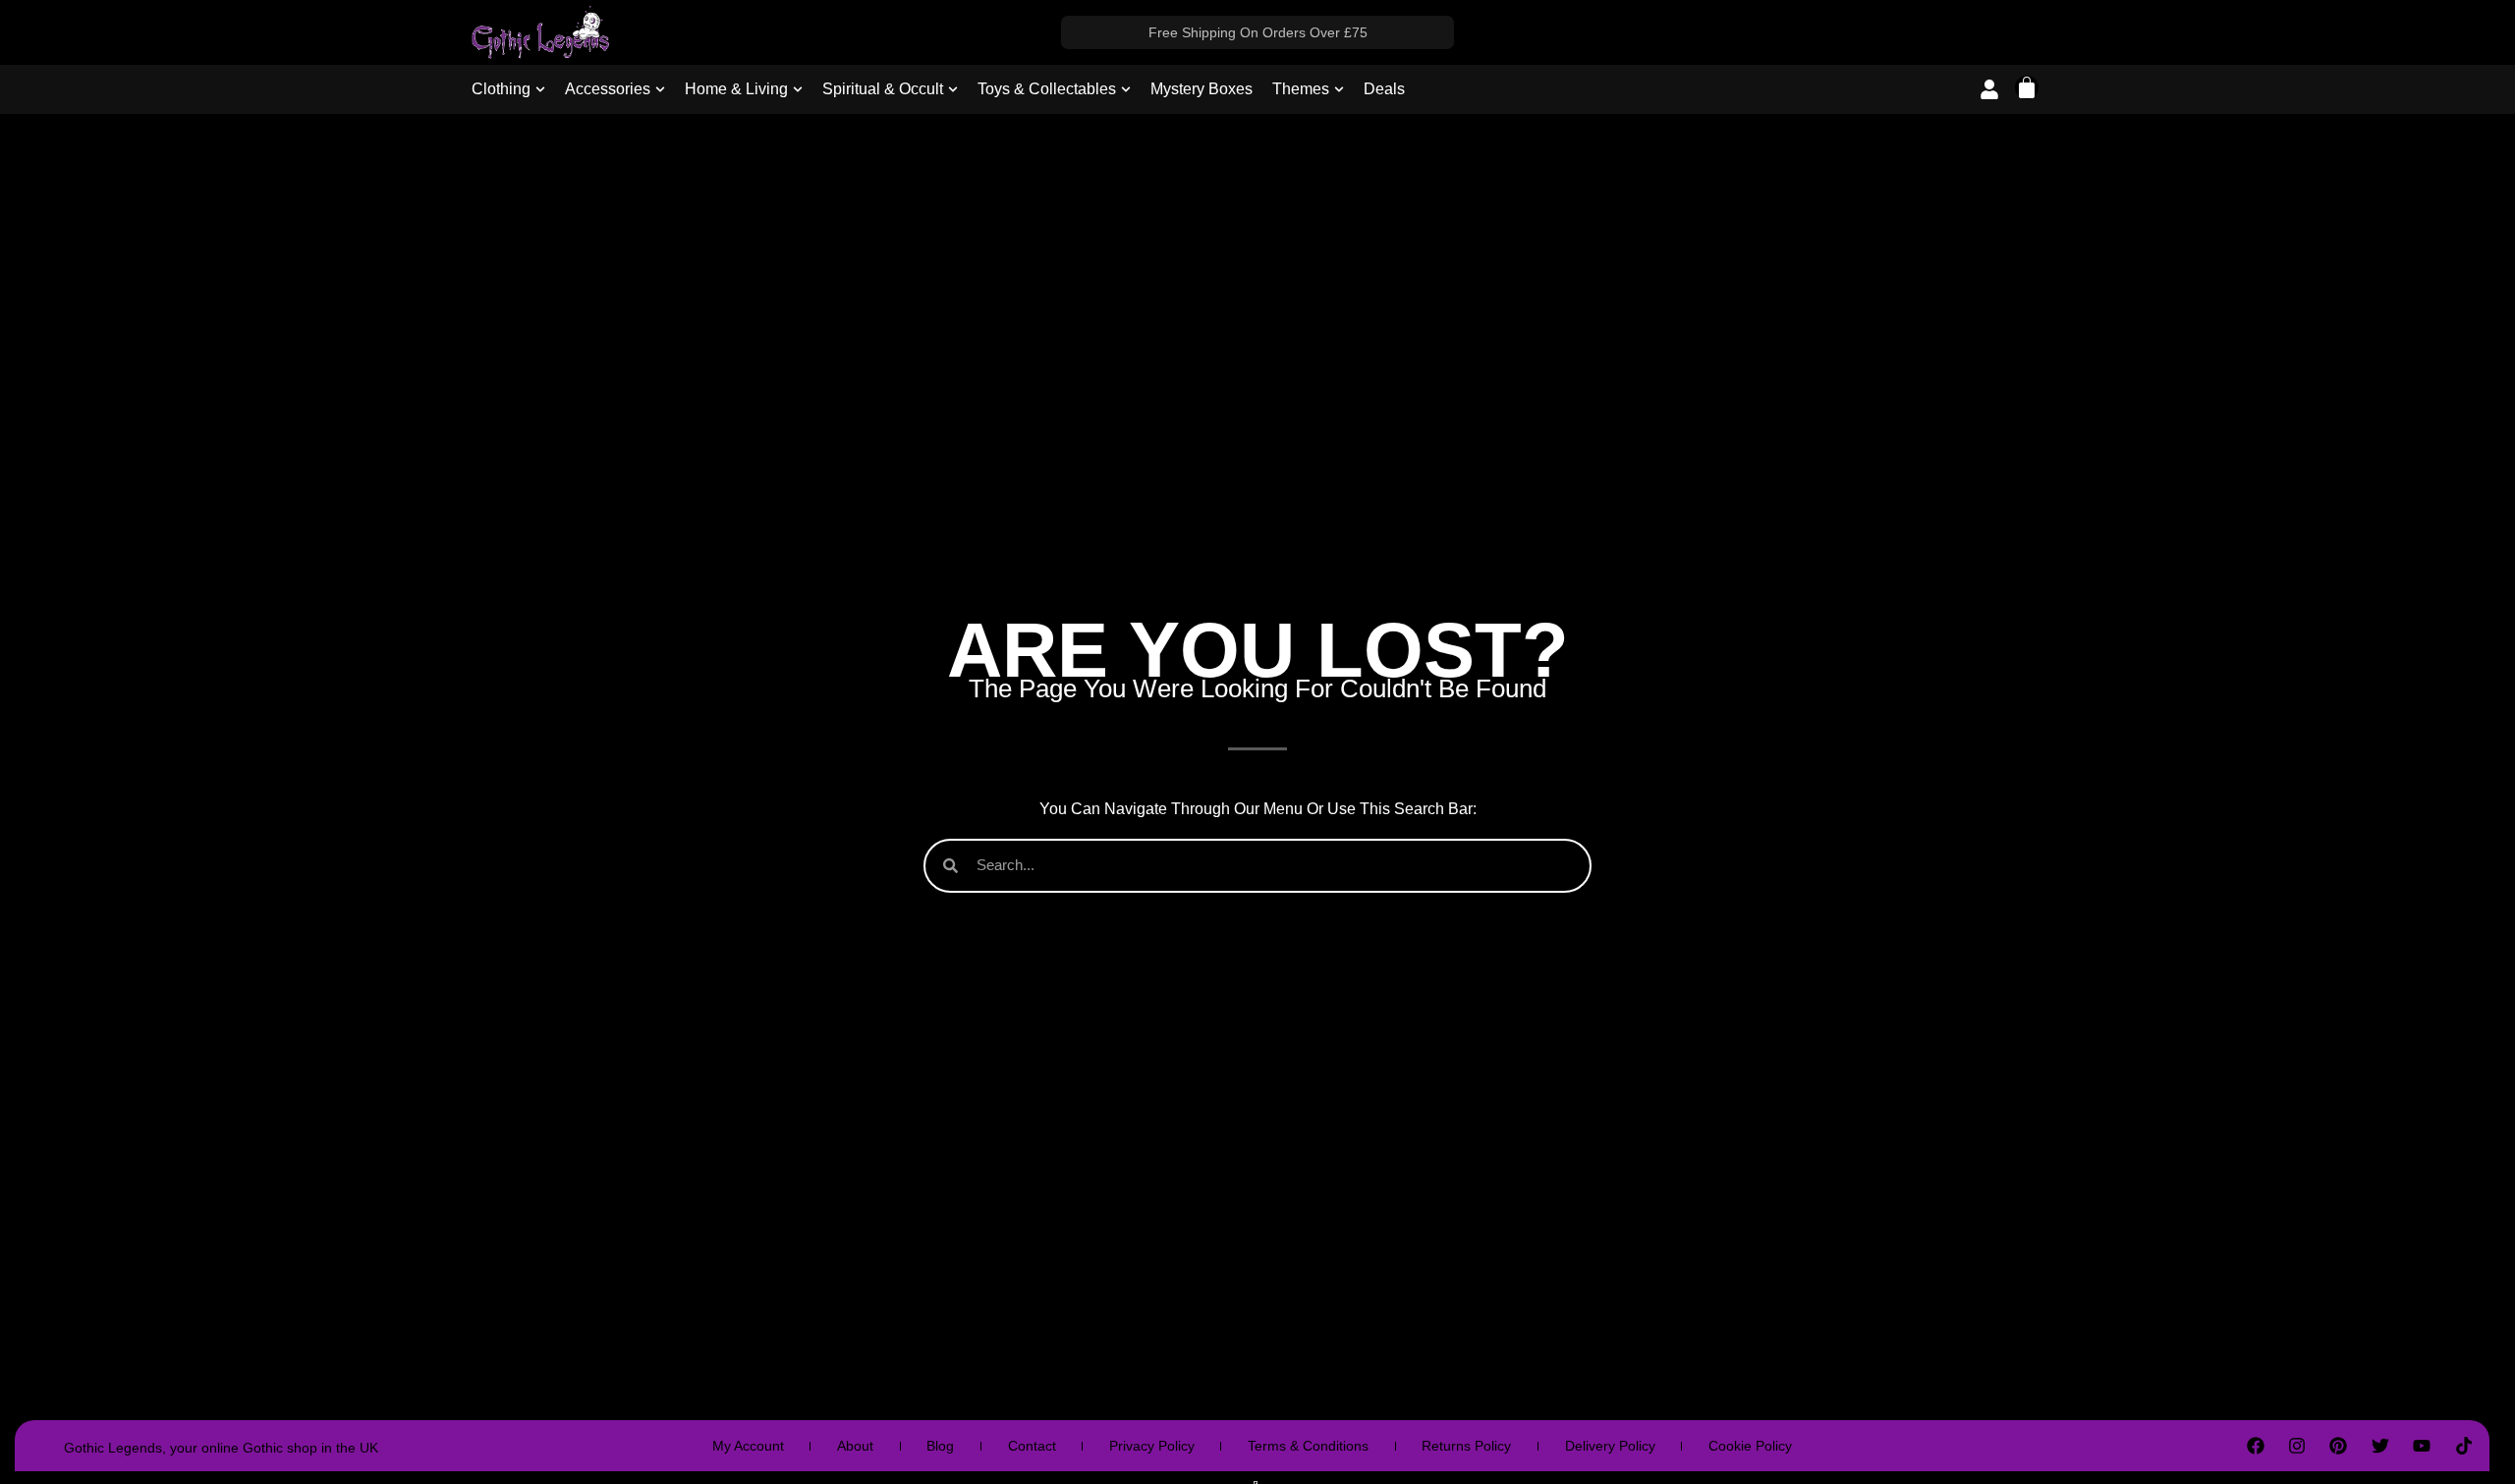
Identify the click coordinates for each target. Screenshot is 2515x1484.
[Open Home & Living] (798, 89)
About (855, 1446)
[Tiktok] (2463, 1446)
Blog (940, 1446)
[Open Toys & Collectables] (1126, 89)
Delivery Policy (1610, 1446)
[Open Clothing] (540, 89)
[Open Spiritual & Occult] (953, 89)
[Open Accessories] (660, 89)
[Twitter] (2380, 1446)
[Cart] (2027, 87)
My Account (748, 1446)
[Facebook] (2255, 1446)
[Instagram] (2297, 1446)
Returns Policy (1466, 1446)
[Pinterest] (2338, 1446)
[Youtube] (2422, 1446)
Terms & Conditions (1308, 1446)
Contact (1032, 1446)
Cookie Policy (1750, 1446)
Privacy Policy (1152, 1446)
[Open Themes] (1339, 89)
